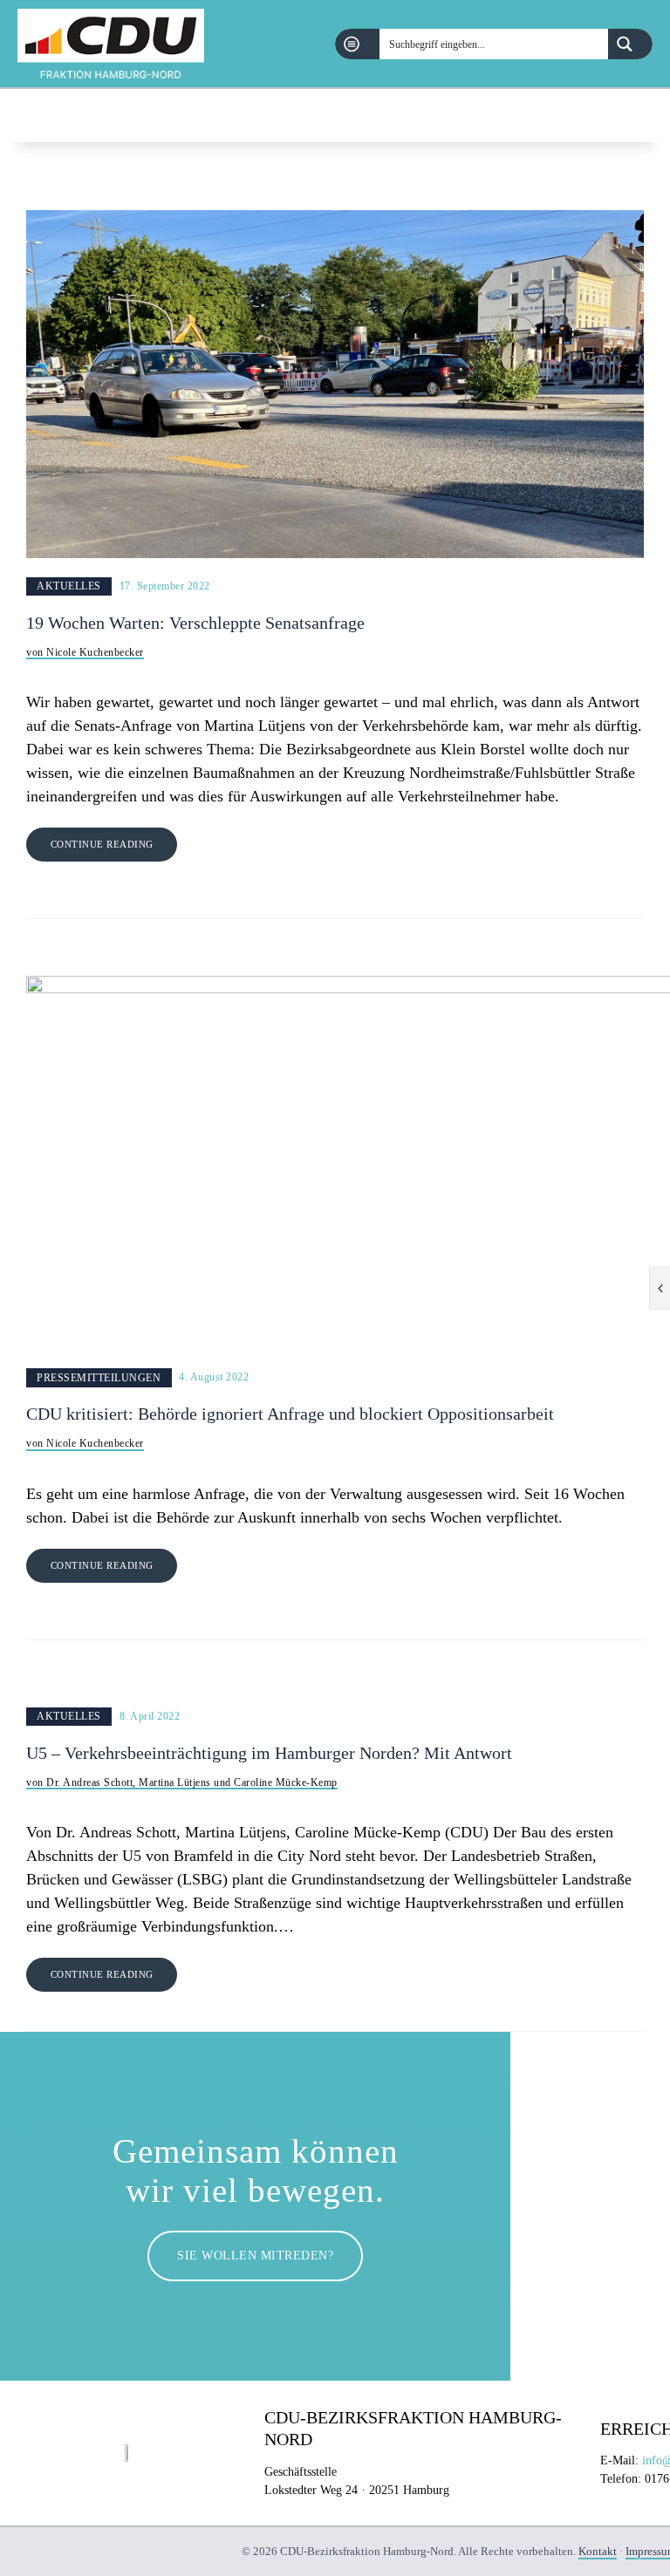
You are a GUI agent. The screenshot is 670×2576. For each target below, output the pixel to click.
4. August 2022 (214, 1378)
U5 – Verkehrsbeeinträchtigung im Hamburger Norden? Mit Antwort (269, 1753)
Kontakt (598, 2551)
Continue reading (102, 844)
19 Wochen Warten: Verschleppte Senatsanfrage (198, 623)
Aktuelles (69, 586)
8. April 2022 (150, 1716)
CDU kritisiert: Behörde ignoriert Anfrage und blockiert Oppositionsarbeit (290, 1414)
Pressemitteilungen (99, 1378)
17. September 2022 (165, 586)
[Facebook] (599, 116)
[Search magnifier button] (630, 44)
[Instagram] (643, 116)
